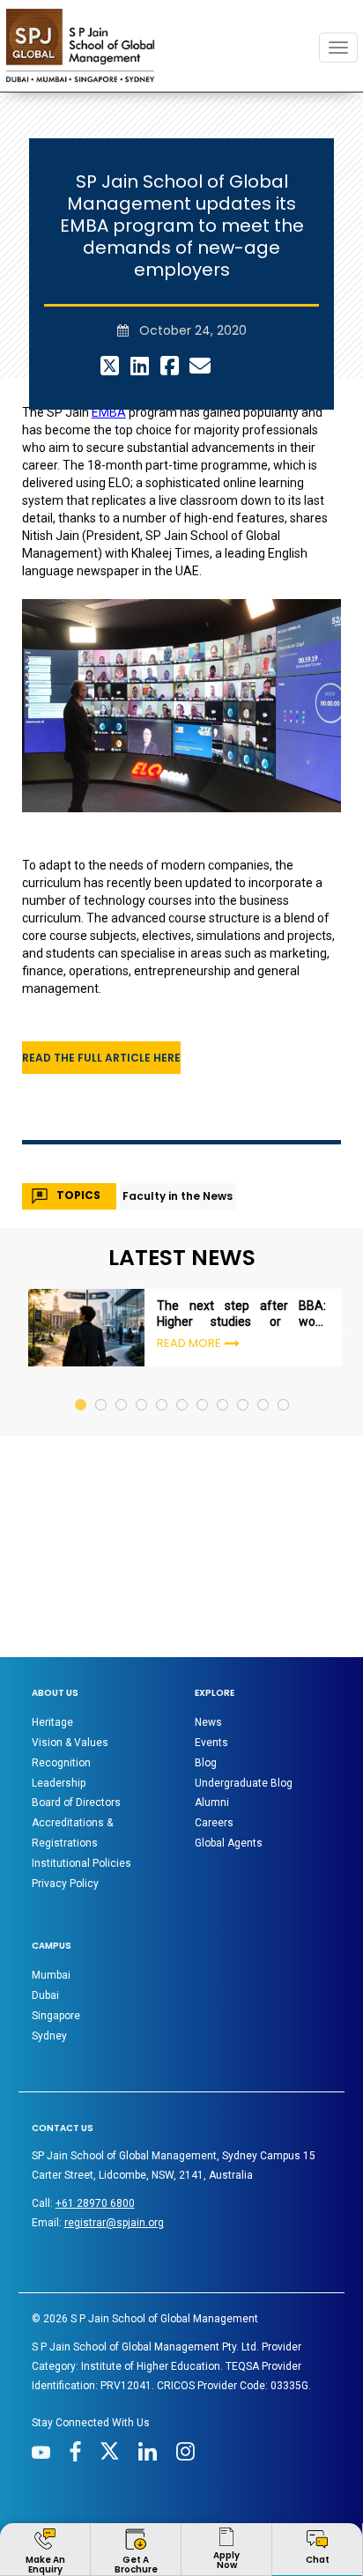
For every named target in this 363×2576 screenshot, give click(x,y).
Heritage (52, 1627)
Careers (214, 1728)
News (208, 1627)
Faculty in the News (178, 1101)
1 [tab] (81, 1293)
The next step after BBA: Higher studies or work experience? (241, 1219)
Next (347, 1235)
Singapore (56, 1921)
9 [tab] (244, 1293)
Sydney (49, 1941)
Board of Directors (76, 1707)
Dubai (45, 1900)
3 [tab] (122, 1293)
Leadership (59, 1688)
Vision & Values (70, 1647)
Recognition (61, 1668)
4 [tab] (142, 1293)
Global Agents (229, 1748)
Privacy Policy (65, 1788)
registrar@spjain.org (114, 2128)
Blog (206, 1668)
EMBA (109, 317)
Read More (189, 1248)
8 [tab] (223, 1293)
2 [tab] (102, 1293)
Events (211, 1647)
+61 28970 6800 (95, 2108)
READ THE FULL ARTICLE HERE (101, 962)
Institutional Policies (81, 1768)
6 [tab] (183, 1293)
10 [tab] (264, 1293)
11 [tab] (284, 1293)
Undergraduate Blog (244, 1688)
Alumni (212, 1707)
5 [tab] (163, 1293)
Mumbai (51, 1880)
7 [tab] (203, 1293)
